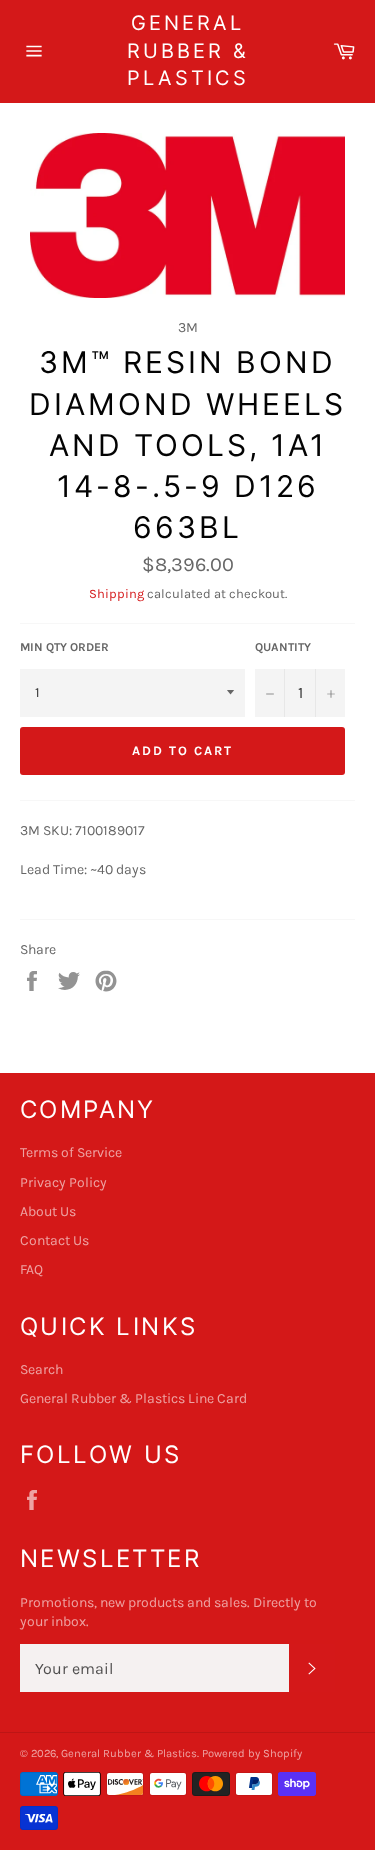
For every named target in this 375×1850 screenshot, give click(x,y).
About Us (48, 1211)
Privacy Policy (63, 1182)
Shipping (116, 593)
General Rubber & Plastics (188, 50)
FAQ (31, 1269)
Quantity (283, 647)
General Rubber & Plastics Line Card (133, 1398)
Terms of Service (71, 1152)
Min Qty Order (64, 647)
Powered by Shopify (252, 1753)
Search (41, 1369)
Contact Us (54, 1240)
